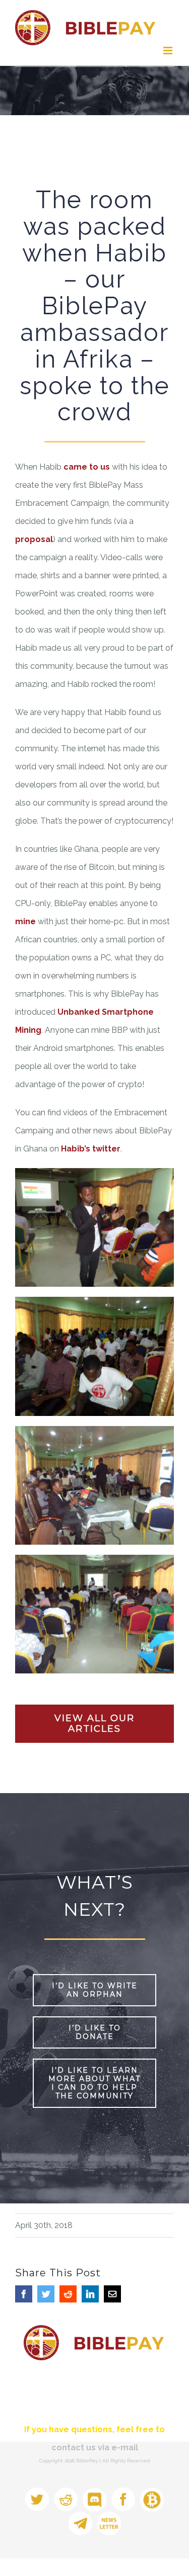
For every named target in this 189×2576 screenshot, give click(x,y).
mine (25, 921)
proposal (34, 539)
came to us (87, 467)
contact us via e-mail (95, 2448)
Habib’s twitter (91, 1149)
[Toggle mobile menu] (169, 51)
